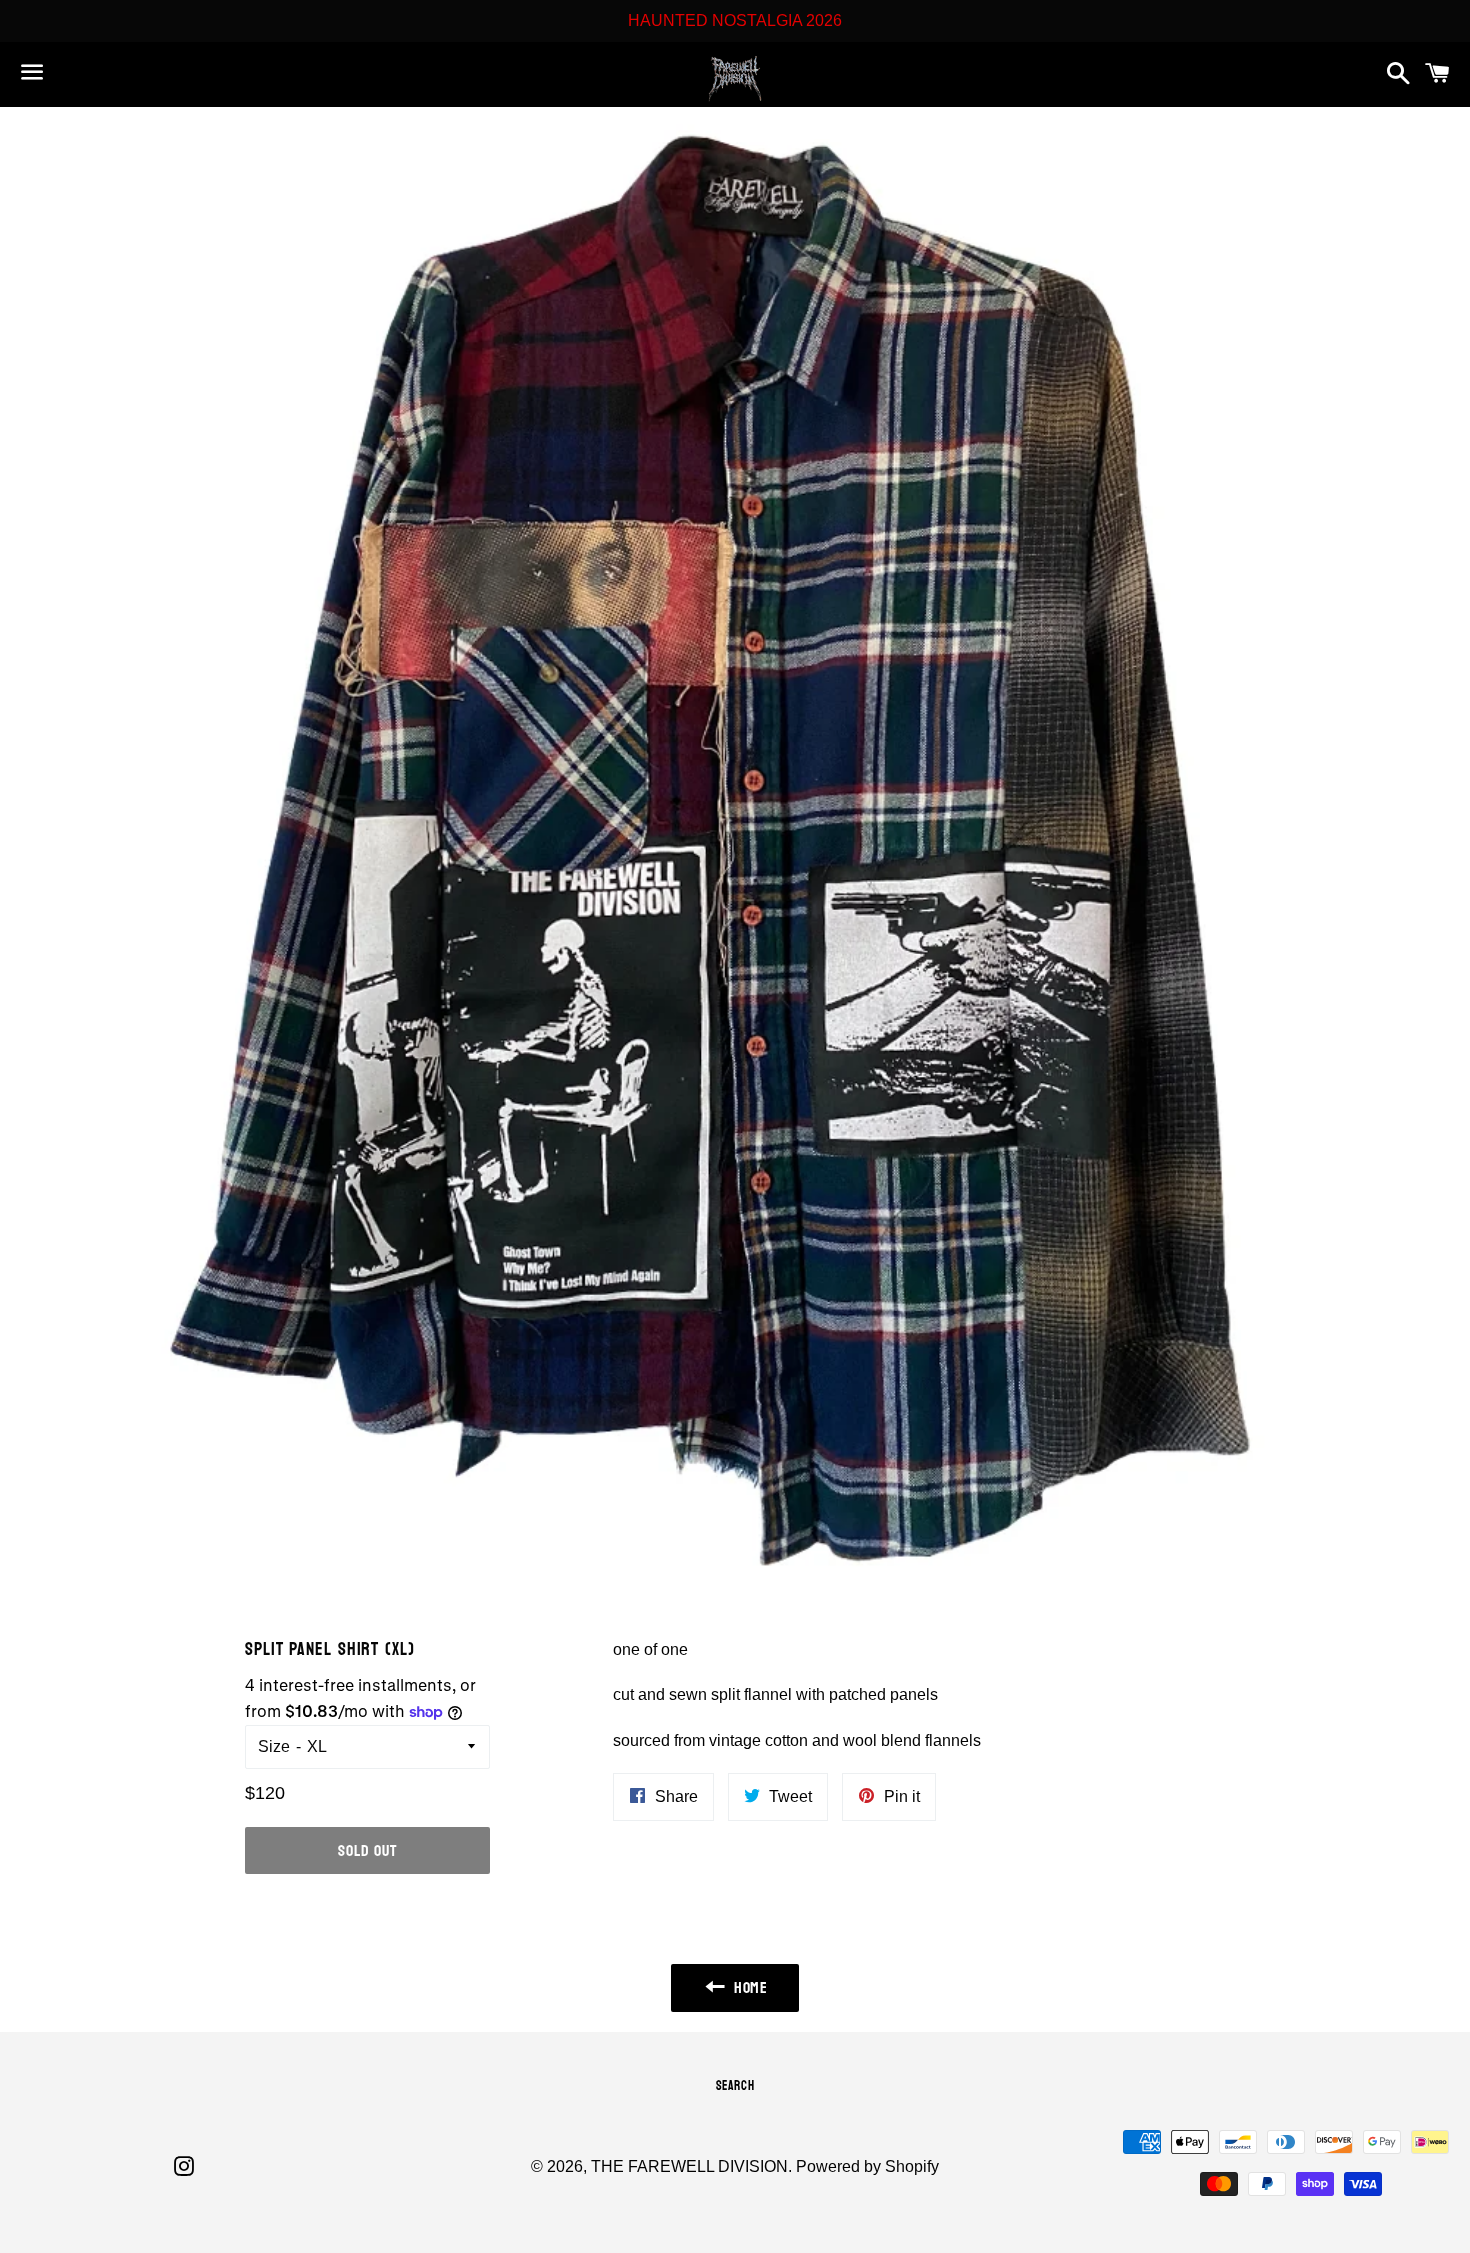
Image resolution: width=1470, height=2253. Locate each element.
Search (735, 2086)
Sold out (367, 1850)
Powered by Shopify (867, 2166)
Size (274, 1746)
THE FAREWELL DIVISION (689, 2166)
